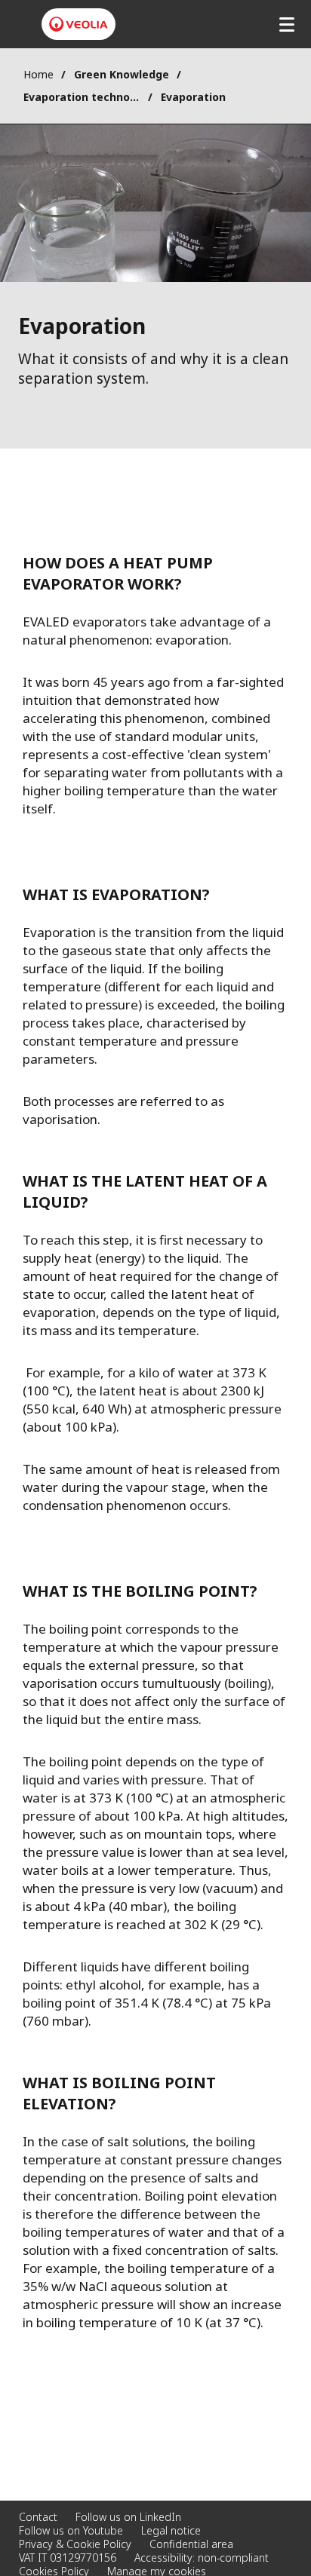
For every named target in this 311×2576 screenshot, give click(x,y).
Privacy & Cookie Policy (75, 2544)
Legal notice (171, 2530)
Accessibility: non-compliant (202, 2558)
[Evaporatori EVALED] (79, 24)
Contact (38, 2517)
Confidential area (191, 2544)
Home (38, 74)
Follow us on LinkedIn (128, 2517)
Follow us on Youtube (71, 2530)
